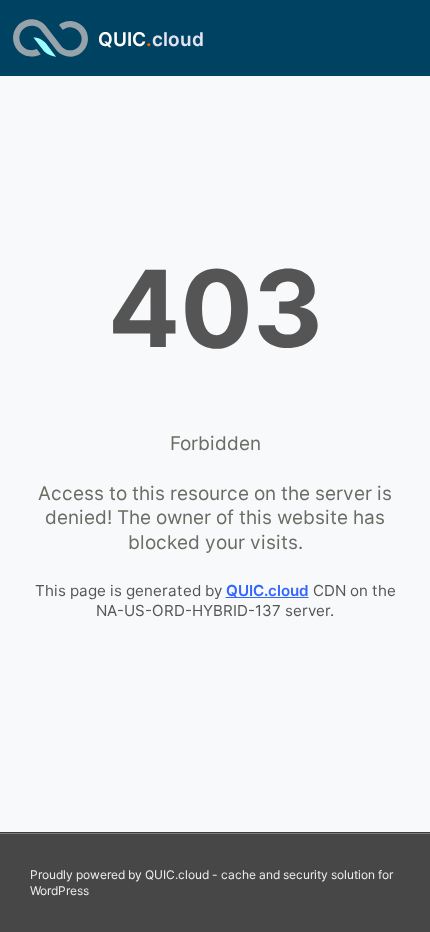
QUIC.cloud (267, 590)
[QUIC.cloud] (50, 38)
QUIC (151, 39)
